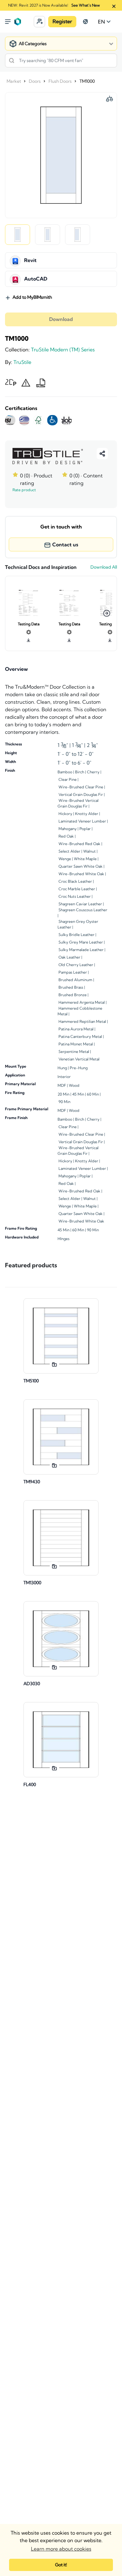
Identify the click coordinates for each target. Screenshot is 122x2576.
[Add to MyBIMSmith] (54, 1364)
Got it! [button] (61, 2565)
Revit (30, 260)
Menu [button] (8, 22)
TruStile (22, 362)
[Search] (12, 60)
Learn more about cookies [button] (61, 2549)
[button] (39, 22)
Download (61, 319)
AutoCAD (36, 279)
